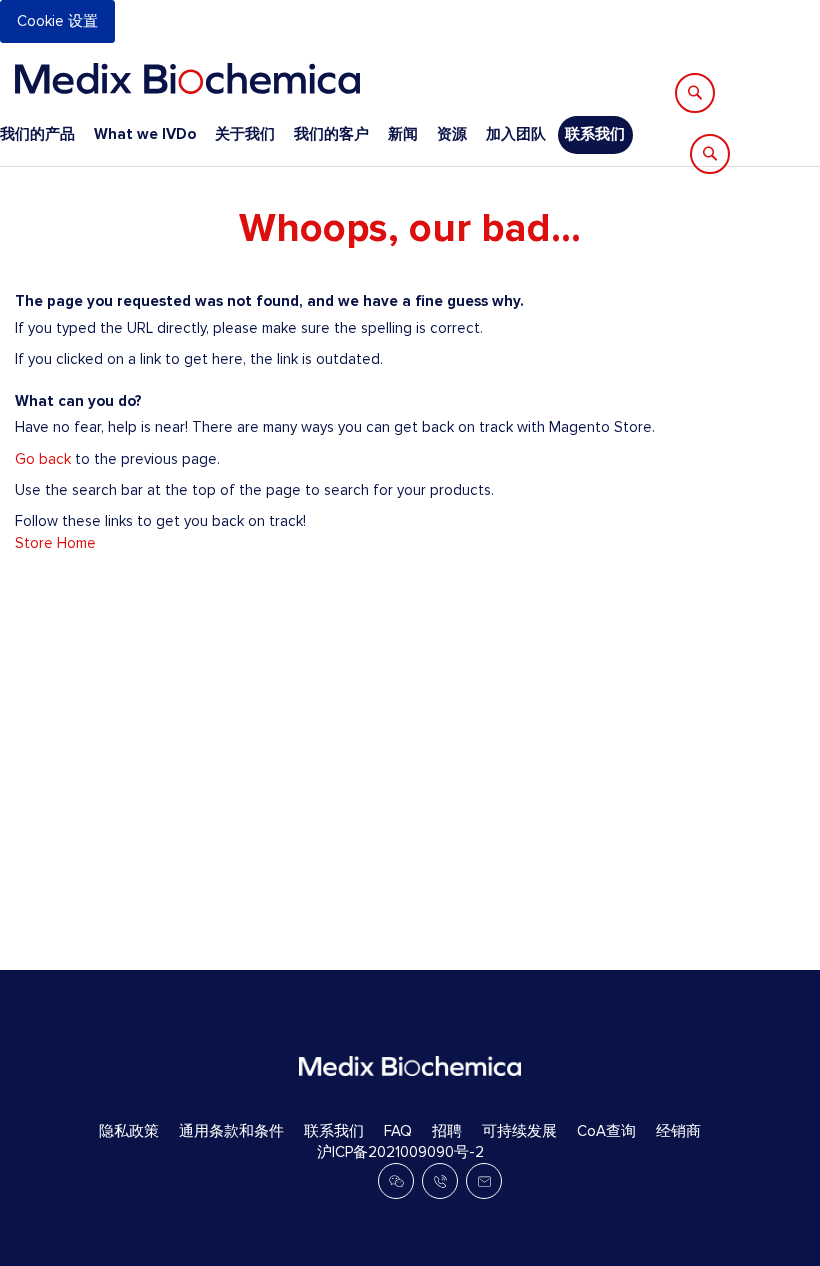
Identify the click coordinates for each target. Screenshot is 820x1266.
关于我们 (245, 134)
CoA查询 (606, 1131)
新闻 (403, 134)
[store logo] (187, 78)
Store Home (55, 543)
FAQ (398, 1131)
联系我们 (595, 134)
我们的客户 (331, 134)
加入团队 (516, 134)
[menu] (316, 134)
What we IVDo (145, 134)
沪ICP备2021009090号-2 (400, 1152)
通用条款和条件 (231, 1131)
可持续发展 (519, 1131)
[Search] (695, 93)
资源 (452, 134)
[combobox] (779, 68)
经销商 (678, 1131)
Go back (43, 459)
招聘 (447, 1131)
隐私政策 (129, 1131)
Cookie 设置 (57, 21)
